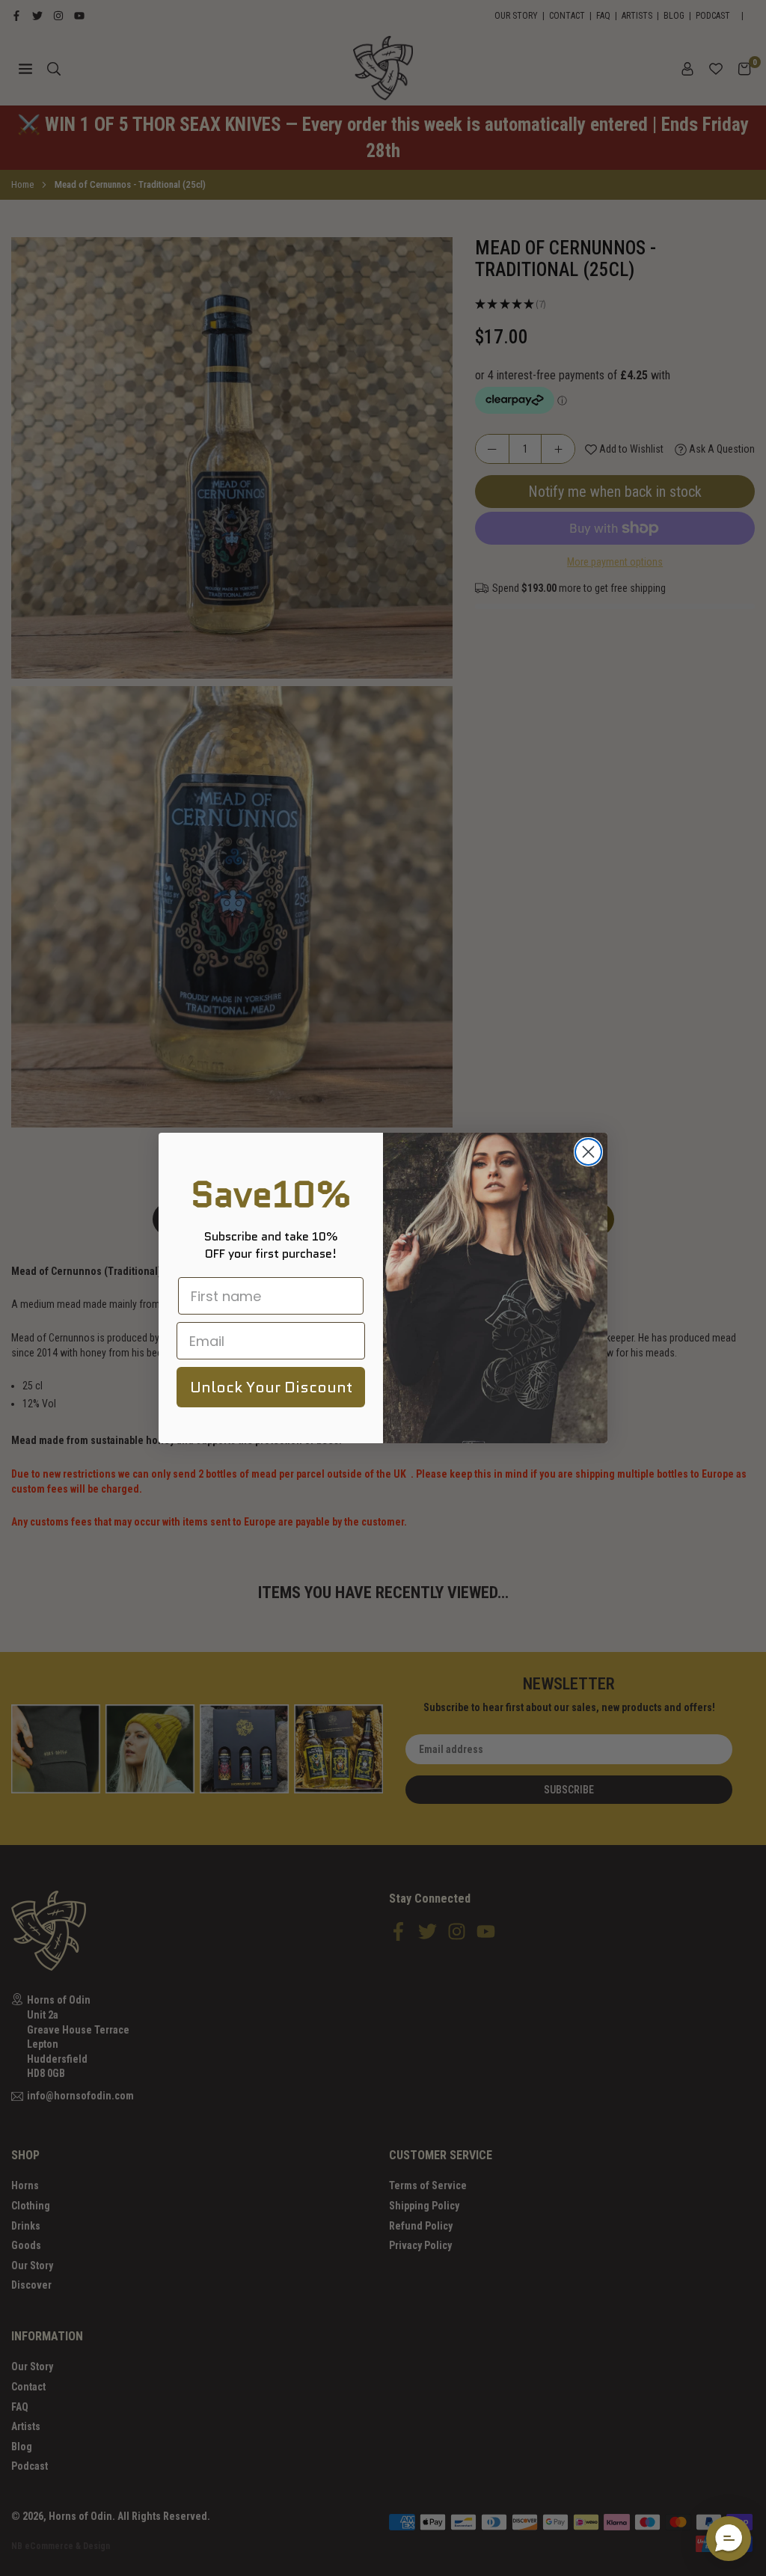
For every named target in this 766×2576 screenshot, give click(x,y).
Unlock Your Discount (271, 1387)
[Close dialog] (588, 1152)
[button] (729, 2539)
